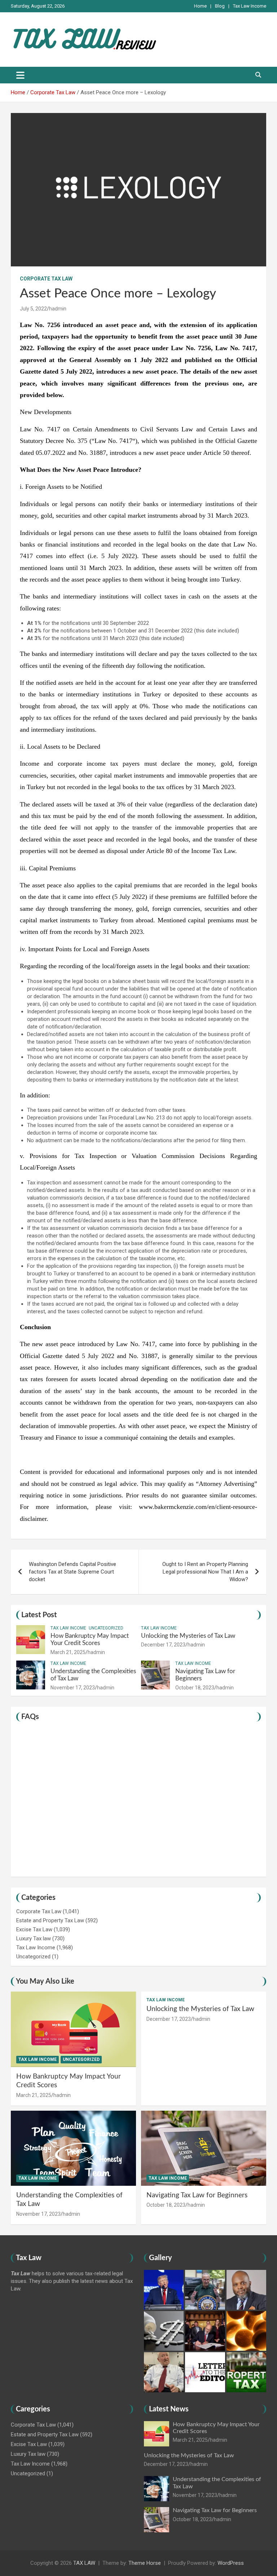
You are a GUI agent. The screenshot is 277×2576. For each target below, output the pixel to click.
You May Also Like (45, 1981)
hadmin (58, 309)
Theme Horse (145, 2563)
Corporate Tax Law (46, 279)
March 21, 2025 (68, 1652)
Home (200, 6)
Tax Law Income (250, 6)
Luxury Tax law (34, 1938)
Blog (220, 6)
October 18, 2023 (195, 1688)
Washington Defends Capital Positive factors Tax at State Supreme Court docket (72, 1572)
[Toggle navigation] (20, 75)
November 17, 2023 (73, 1688)
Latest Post (39, 1615)
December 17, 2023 (163, 1645)
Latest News (169, 2409)
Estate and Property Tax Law (50, 1920)
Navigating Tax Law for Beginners (197, 2195)
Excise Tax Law (34, 1929)
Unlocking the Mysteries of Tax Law (188, 1636)
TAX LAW (84, 2563)
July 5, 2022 (33, 309)
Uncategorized (106, 1628)
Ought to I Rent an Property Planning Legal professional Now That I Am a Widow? (205, 1572)
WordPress (231, 2563)
